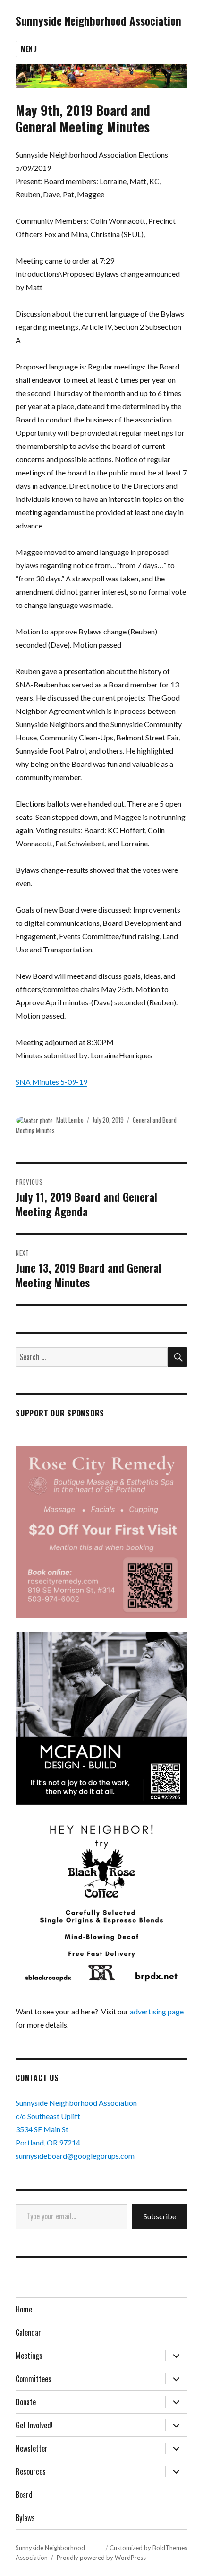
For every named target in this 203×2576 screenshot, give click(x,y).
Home (24, 2309)
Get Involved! (34, 2425)
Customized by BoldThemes (148, 2548)
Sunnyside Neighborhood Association (98, 21)
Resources (31, 2471)
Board (24, 2495)
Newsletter (32, 2448)
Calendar (28, 2332)
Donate (26, 2402)
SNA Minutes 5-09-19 (51, 1082)
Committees (34, 2379)
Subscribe (160, 2216)
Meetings (29, 2356)
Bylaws (25, 2518)
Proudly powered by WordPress (101, 2558)
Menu (29, 49)
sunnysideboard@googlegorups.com (75, 2156)
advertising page (157, 2011)
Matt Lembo (70, 1120)
